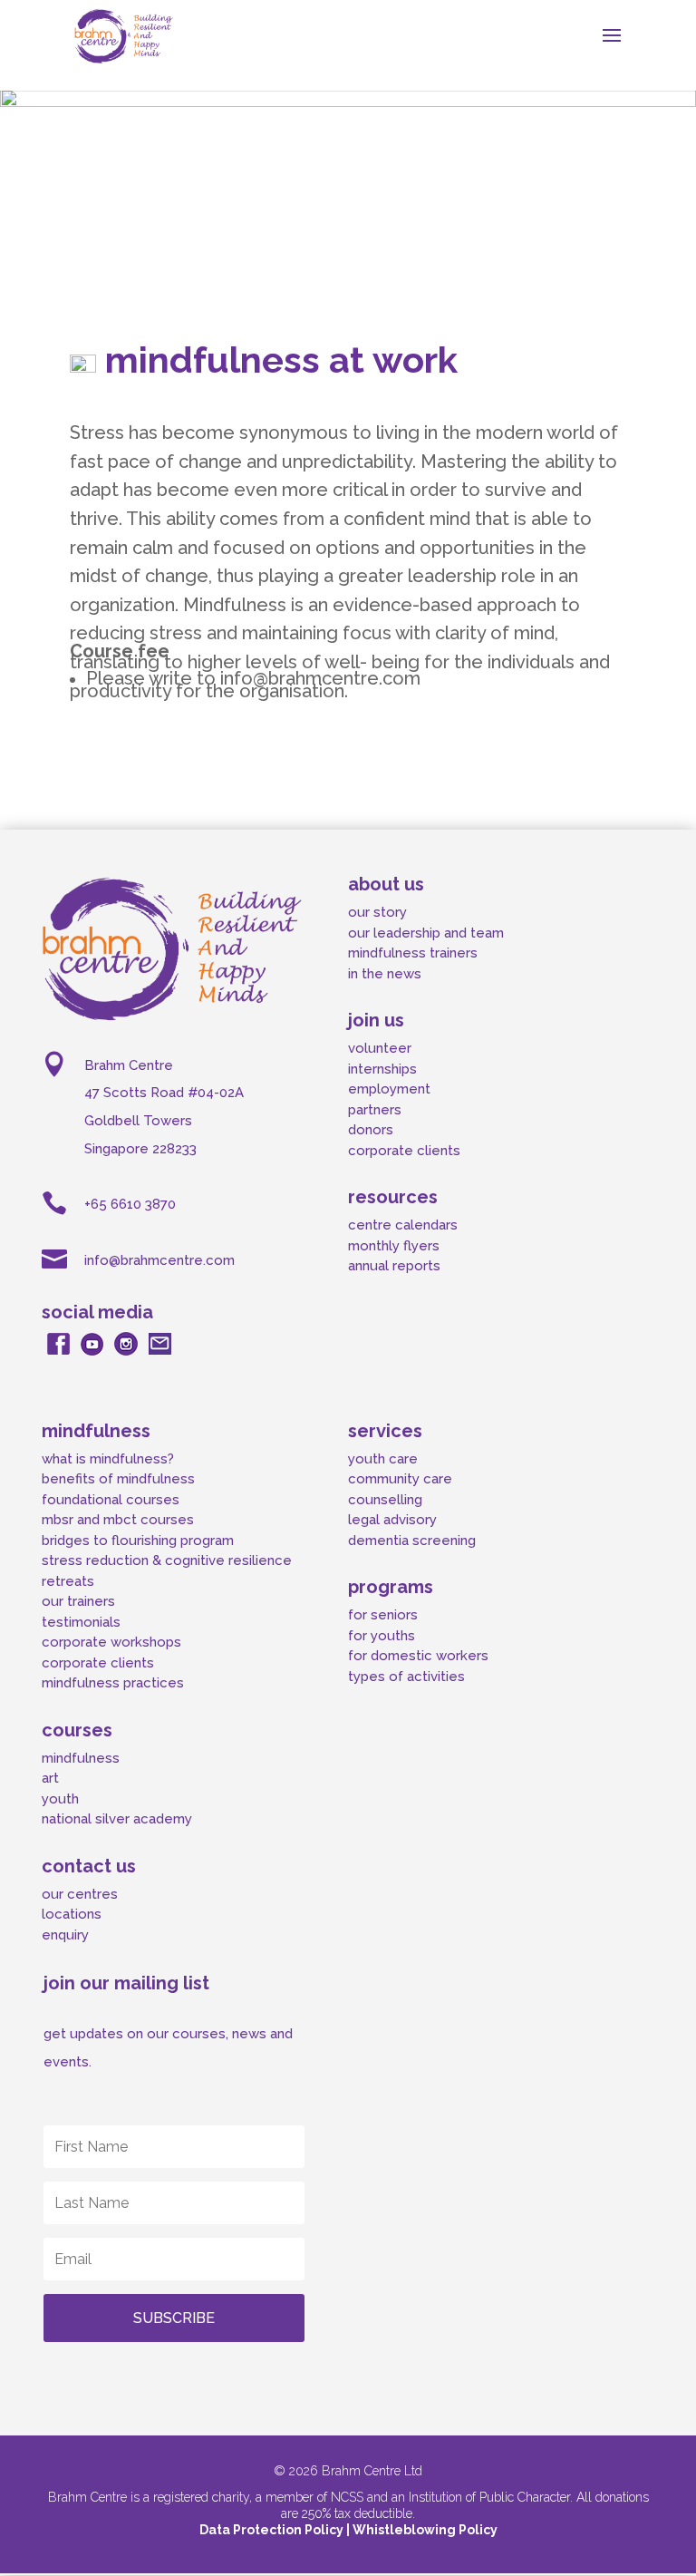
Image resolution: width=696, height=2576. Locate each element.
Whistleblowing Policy (425, 2530)
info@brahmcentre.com (159, 1260)
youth (60, 1799)
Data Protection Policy (273, 2530)
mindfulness (81, 1758)
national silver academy (117, 1819)
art (50, 1778)
